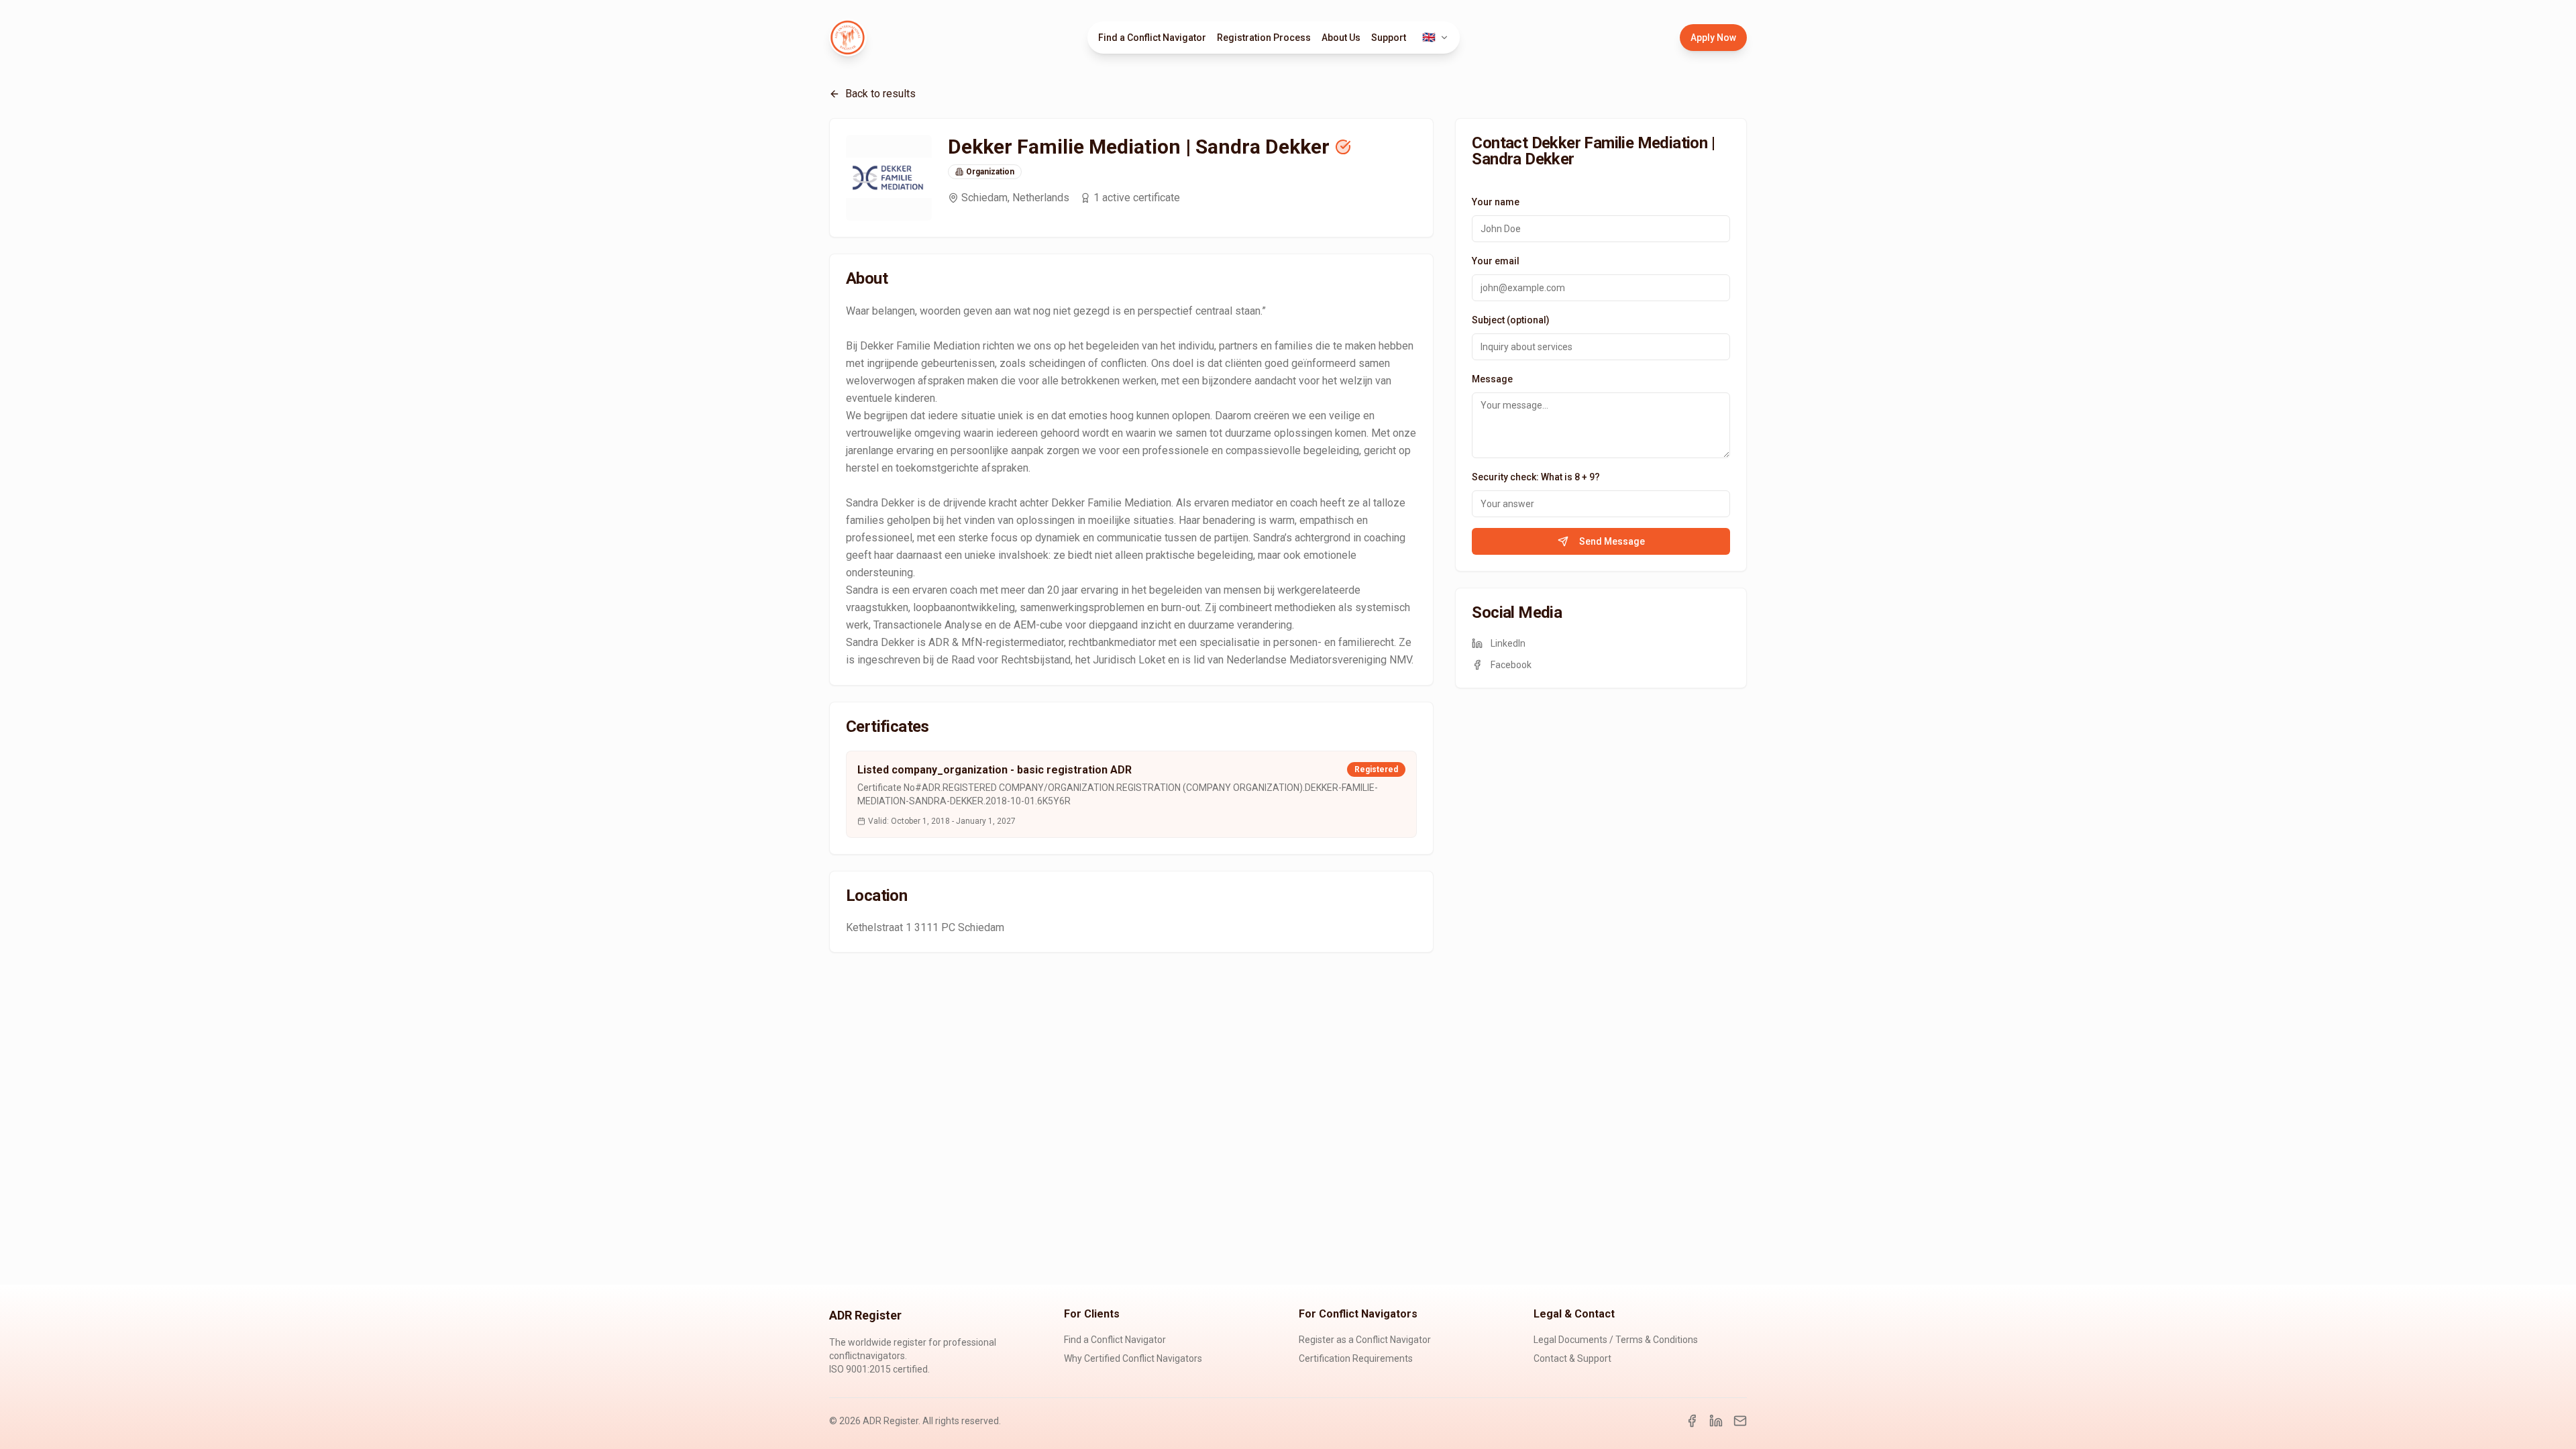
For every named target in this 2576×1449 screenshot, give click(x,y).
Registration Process (1264, 38)
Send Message (1612, 541)
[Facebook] (1692, 1421)
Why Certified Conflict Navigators (1133, 1358)
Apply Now (1713, 38)
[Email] (1740, 1421)
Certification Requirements (1356, 1358)
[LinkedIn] (1716, 1421)
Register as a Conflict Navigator (1365, 1340)
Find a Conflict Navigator (1152, 38)
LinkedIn (1508, 643)
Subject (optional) (1511, 320)
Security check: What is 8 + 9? (1536, 477)
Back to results (880, 94)
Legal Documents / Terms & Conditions (1616, 1340)
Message (1492, 379)
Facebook (1511, 665)
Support (1389, 38)
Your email (1496, 261)
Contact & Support (1572, 1358)
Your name (1496, 202)
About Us (1341, 38)
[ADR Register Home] (848, 38)
